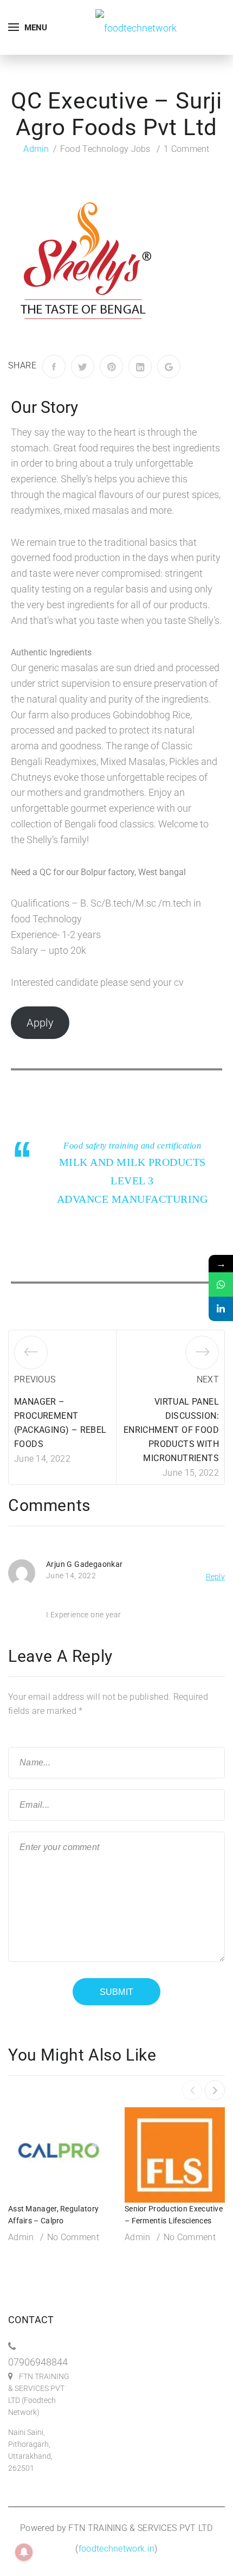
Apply (40, 1023)
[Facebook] (54, 366)
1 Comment (187, 149)
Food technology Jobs (105, 149)
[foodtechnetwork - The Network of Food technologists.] (136, 27)
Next (208, 1379)
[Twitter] (83, 366)
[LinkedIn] (140, 366)
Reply (216, 1577)
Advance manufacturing (132, 1199)
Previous (35, 1379)
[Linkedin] (221, 1309)
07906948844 (38, 2362)
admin (36, 149)
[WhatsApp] (221, 1284)
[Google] (169, 366)
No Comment (73, 2237)
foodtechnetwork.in (116, 2549)
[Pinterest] (111, 366)
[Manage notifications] (24, 2552)
